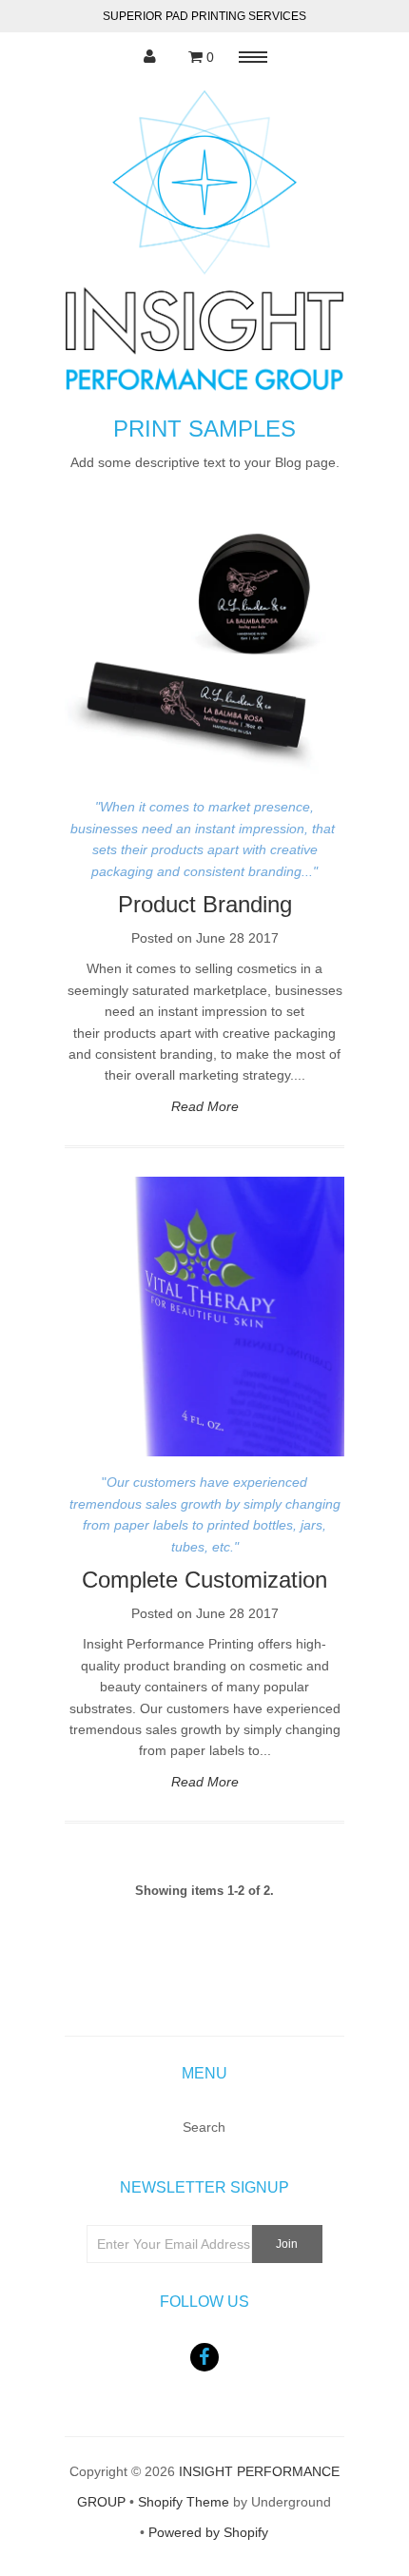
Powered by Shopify (208, 2532)
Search (204, 2127)
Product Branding (205, 904)
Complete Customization (204, 1580)
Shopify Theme (184, 2502)
